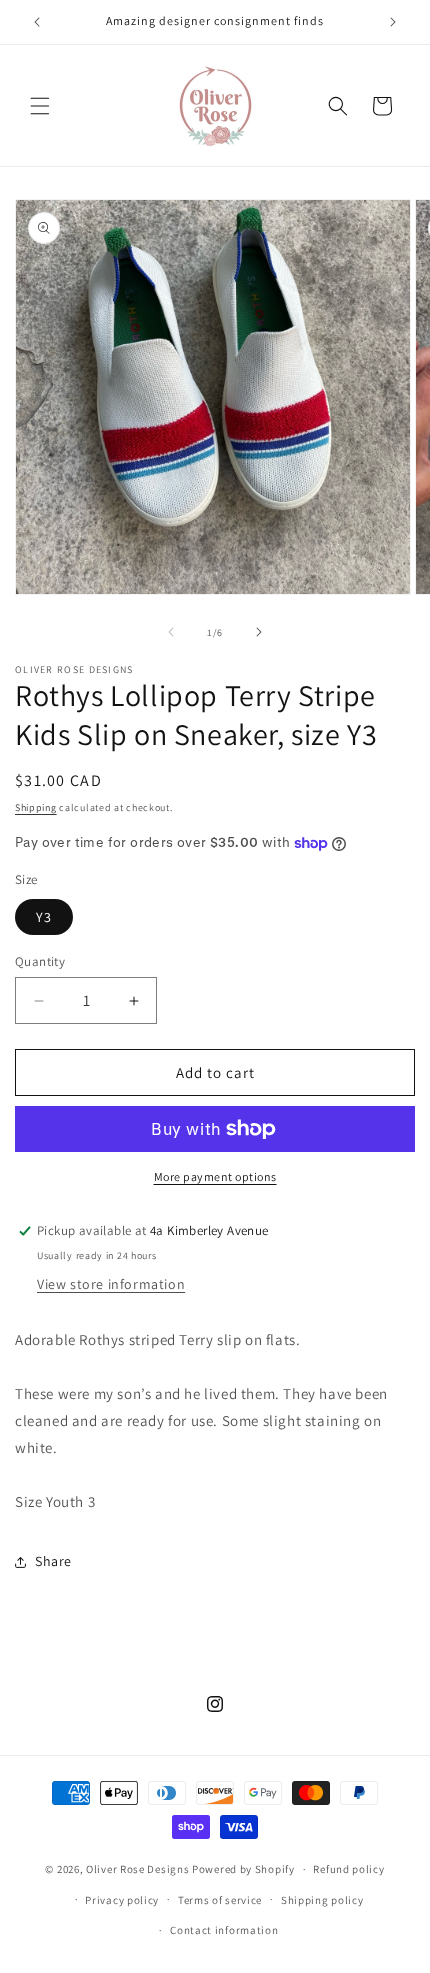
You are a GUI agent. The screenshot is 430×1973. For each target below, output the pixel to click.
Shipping (36, 807)
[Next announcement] (393, 22)
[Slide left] (171, 632)
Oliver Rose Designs (137, 1869)
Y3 (44, 917)
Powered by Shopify (243, 1869)
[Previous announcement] (37, 22)
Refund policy (348, 1869)
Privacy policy (122, 1900)
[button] (40, 106)
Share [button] (53, 1561)
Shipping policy (322, 1900)
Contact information (224, 1930)
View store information (111, 1284)
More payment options (215, 1176)
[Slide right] (259, 632)
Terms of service (220, 1900)
